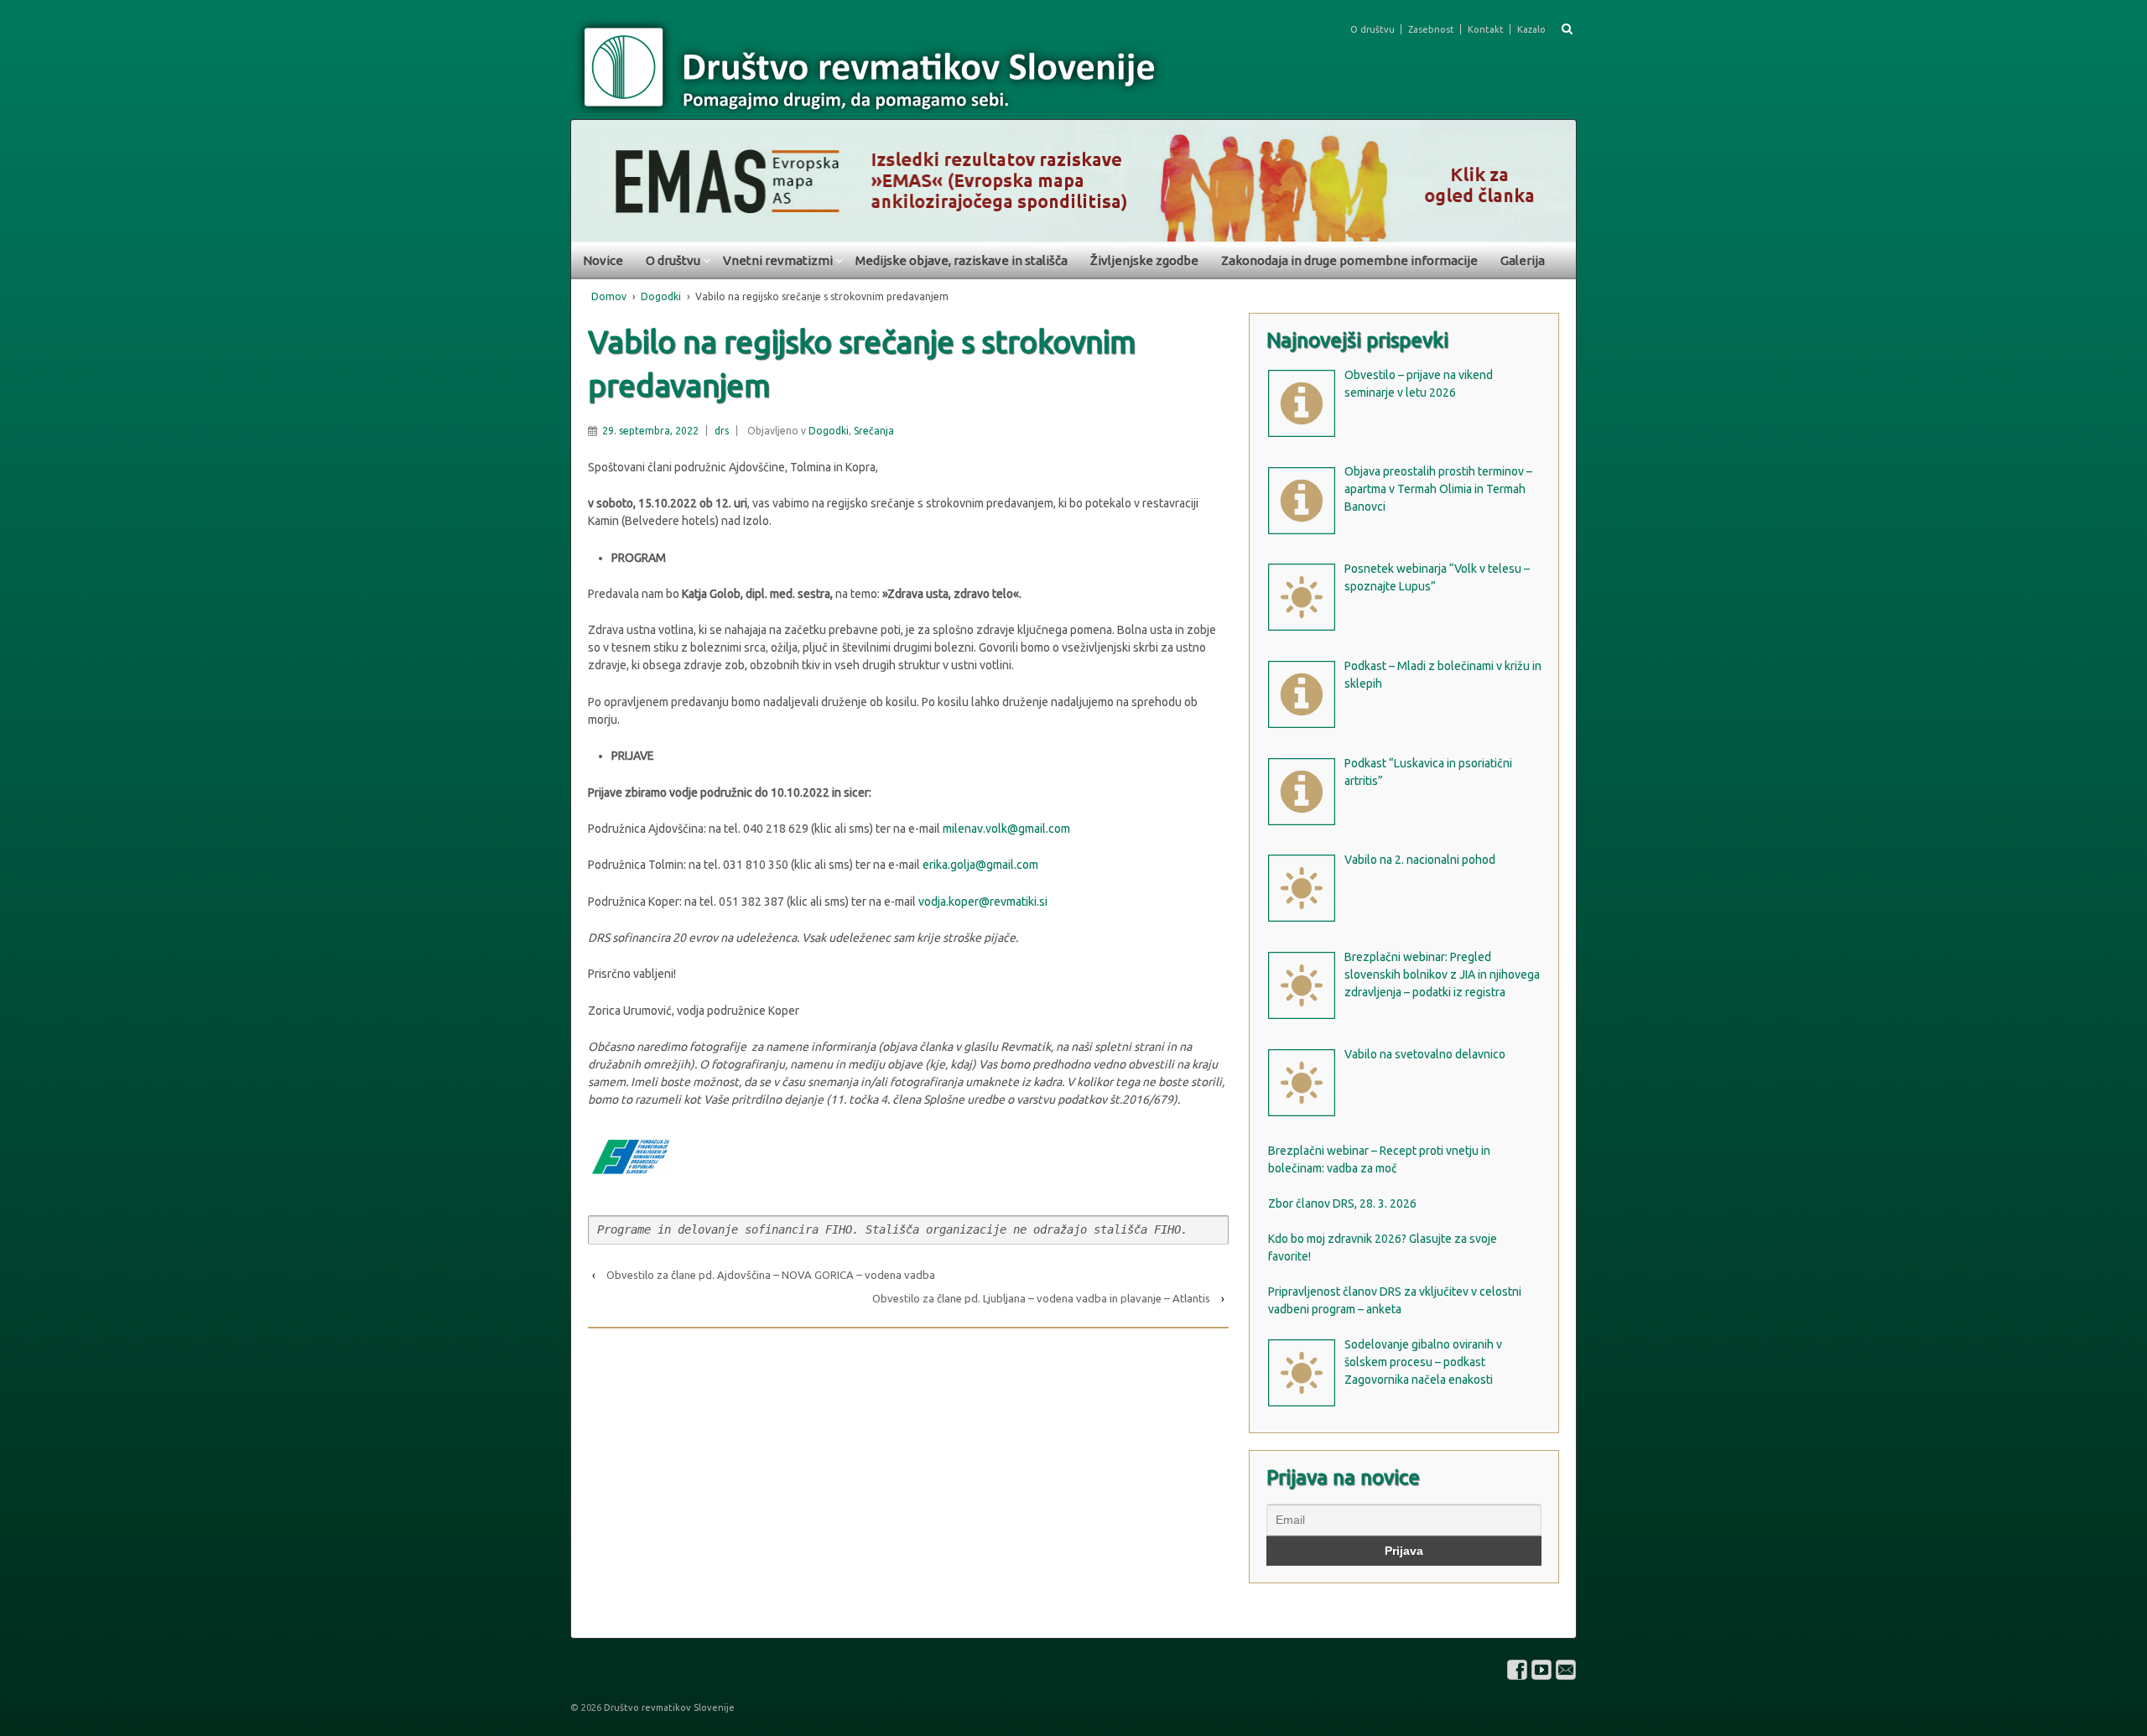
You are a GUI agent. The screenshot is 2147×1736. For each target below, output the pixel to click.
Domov (609, 296)
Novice (603, 260)
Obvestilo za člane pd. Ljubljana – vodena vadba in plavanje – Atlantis (1041, 1298)
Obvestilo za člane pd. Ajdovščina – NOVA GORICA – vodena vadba (771, 1275)
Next (1555, 176)
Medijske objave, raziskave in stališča (962, 260)
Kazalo (1531, 29)
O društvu (1372, 29)
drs (722, 431)
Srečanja (874, 431)
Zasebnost (1431, 29)
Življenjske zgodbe (1144, 260)
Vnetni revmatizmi (778, 260)
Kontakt (1486, 29)
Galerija (1523, 260)
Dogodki (661, 296)
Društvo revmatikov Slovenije (668, 1707)
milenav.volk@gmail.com (1006, 829)
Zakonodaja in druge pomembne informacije (1349, 260)
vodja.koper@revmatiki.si (983, 902)
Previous (592, 176)
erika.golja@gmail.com (980, 865)
